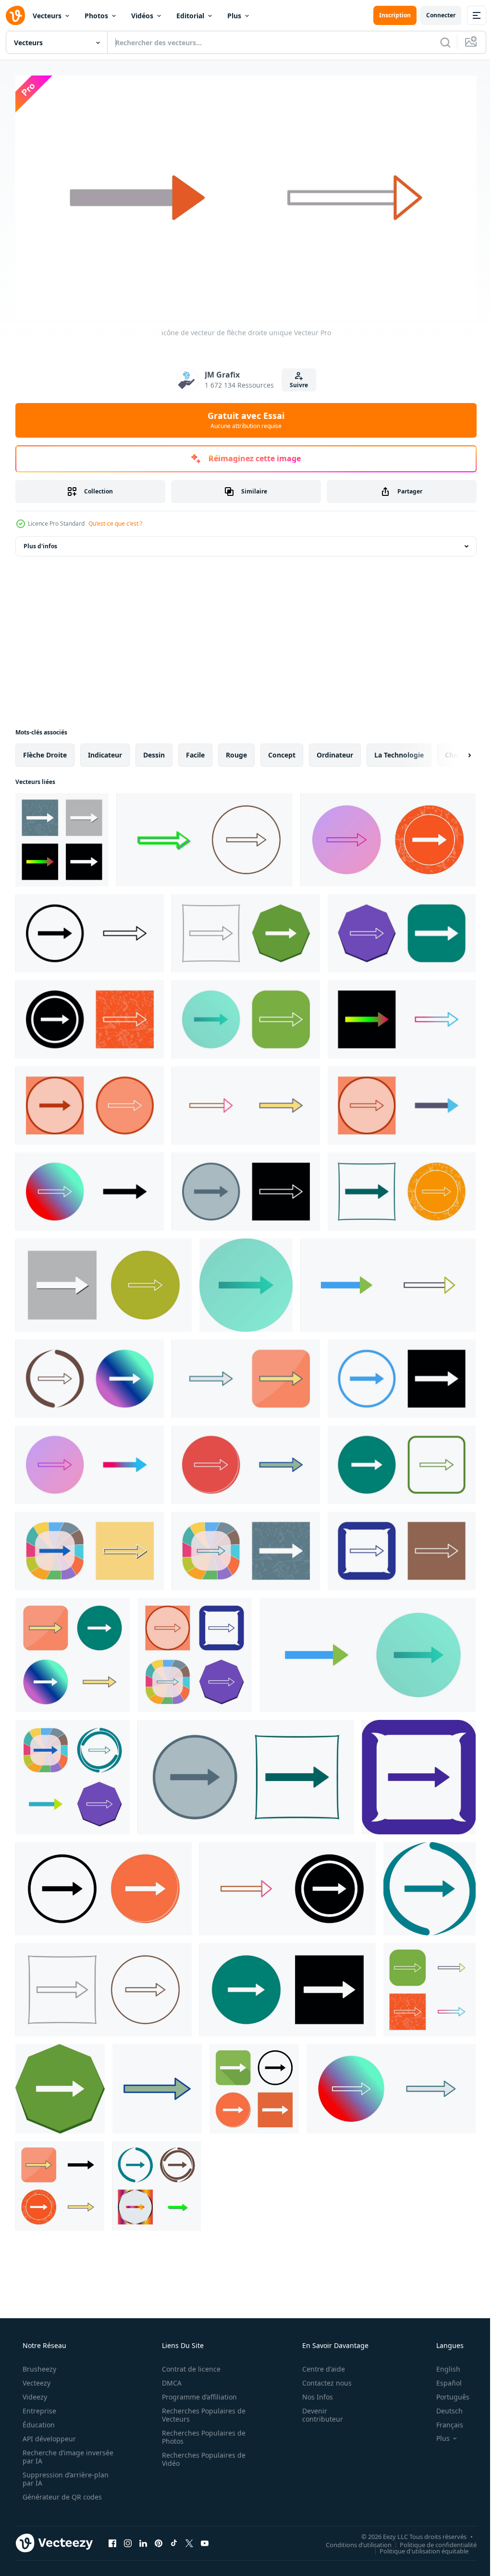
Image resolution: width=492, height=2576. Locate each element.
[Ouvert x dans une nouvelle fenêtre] (189, 2539)
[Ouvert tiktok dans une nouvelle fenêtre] (174, 2539)
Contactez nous (321, 2379)
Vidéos (142, 16)
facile (195, 751)
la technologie (399, 751)
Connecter (434, 15)
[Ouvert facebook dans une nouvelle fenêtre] (112, 2539)
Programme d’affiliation (196, 2393)
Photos (96, 16)
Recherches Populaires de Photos (200, 2433)
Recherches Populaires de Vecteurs (200, 2411)
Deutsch (443, 2407)
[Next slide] (454, 751)
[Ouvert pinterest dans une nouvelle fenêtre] (159, 2539)
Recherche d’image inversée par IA (52, 2453)
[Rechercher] (438, 42)
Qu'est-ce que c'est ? (115, 520)
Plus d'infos (40, 542)
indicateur (105, 751)
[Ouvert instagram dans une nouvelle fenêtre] (128, 2539)
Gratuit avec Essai (243, 416)
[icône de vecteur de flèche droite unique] (62, 836)
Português (447, 2393)
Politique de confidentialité (431, 2541)
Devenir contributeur (316, 2411)
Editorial (190, 16)
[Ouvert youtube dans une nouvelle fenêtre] (205, 2539)
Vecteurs (47, 16)
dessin (154, 751)
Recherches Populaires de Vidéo (200, 2455)
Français (443, 2421)
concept (282, 751)
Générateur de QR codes (61, 2493)
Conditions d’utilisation (351, 2541)
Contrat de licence (188, 2365)
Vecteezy (36, 2379)
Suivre (295, 381)
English (442, 2365)
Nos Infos (311, 2393)
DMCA (168, 2379)
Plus (234, 16)
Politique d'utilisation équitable (417, 2547)
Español (443, 2379)
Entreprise (38, 2407)
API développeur (48, 2435)
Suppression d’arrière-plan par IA (65, 2475)
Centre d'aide (317, 2365)
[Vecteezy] (15, 15)
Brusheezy (38, 2365)
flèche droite (45, 751)
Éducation (38, 2421)
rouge (236, 751)
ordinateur (335, 751)
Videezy (34, 2393)
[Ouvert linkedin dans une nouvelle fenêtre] (143, 2539)
